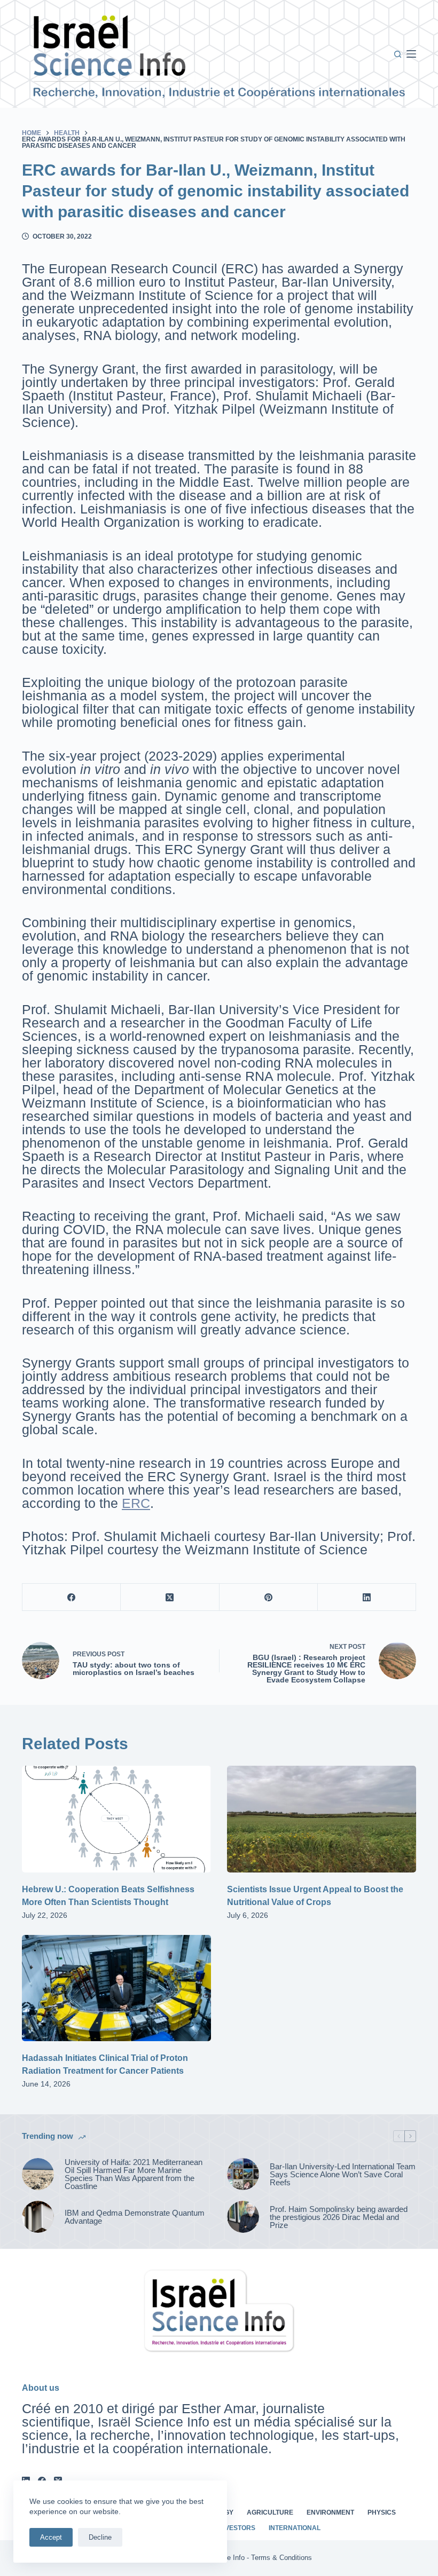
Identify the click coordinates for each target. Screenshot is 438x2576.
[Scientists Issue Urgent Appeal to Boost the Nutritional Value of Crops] (322, 1819)
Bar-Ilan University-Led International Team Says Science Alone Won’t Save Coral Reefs (343, 2174)
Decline (100, 2537)
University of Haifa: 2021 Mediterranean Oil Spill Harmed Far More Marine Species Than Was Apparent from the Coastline (134, 2174)
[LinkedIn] (367, 1597)
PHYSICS (382, 2512)
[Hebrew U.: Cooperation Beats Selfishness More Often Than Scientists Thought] (116, 1819)
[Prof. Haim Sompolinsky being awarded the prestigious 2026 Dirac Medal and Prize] (243, 2217)
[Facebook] (72, 1597)
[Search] (398, 54)
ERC (136, 1503)
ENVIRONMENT (330, 2512)
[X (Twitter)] (170, 1597)
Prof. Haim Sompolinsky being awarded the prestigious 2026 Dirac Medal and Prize (339, 2217)
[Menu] (411, 54)
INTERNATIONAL (295, 2528)
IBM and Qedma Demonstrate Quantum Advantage (135, 2217)
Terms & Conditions (281, 2558)
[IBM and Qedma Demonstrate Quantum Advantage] (38, 2217)
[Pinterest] (269, 1597)
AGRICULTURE (270, 2512)
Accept (51, 2537)
